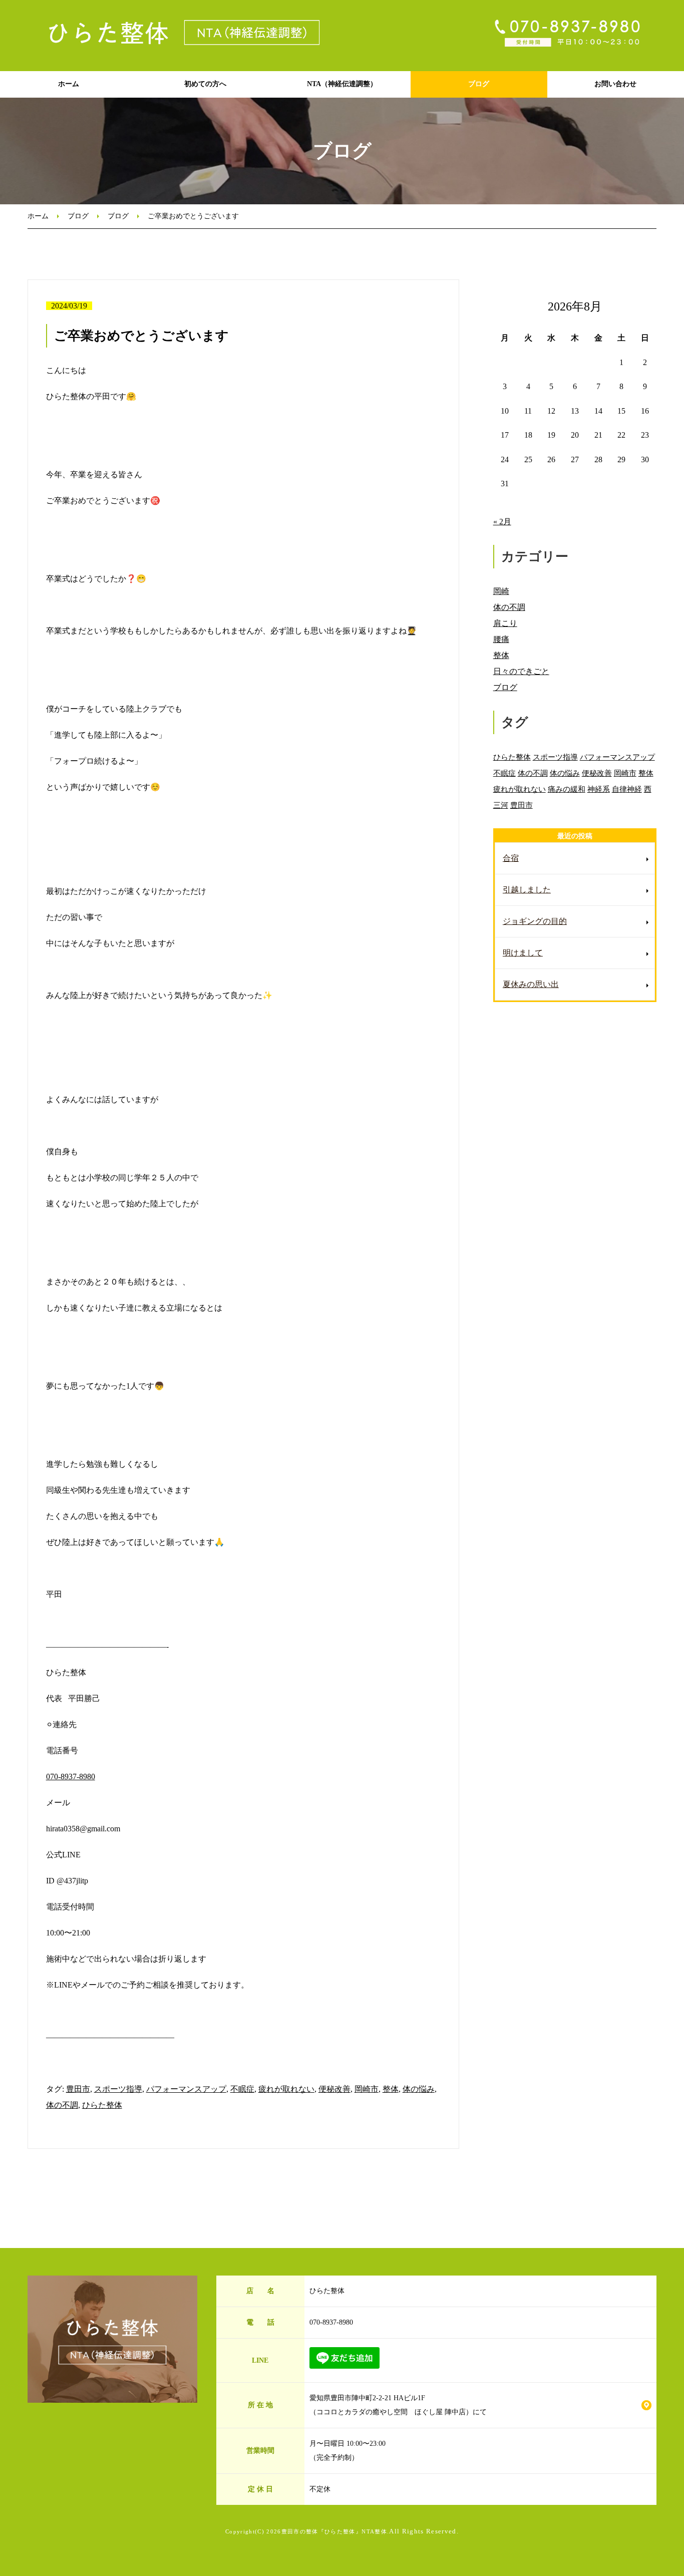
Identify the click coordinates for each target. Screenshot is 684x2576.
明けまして (523, 953)
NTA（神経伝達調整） (342, 84)
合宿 (511, 858)
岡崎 (501, 591)
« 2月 (502, 522)
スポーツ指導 (118, 2089)
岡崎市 (367, 2089)
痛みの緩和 (567, 789)
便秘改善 (334, 2089)
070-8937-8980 (71, 1777)
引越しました (527, 890)
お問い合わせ (615, 84)
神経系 (599, 789)
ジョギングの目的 (535, 921)
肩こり (505, 623)
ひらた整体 (102, 2105)
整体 (391, 2089)
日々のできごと (521, 671)
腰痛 (501, 639)
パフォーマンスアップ (186, 2089)
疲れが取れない (286, 2089)
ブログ (479, 84)
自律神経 (627, 789)
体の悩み (419, 2089)
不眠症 (242, 2089)
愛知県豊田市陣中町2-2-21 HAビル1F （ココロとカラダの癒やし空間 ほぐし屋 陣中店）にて (398, 2405)
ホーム (69, 84)
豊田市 (78, 2089)
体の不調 (62, 2105)
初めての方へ (205, 84)
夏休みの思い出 (531, 984)
